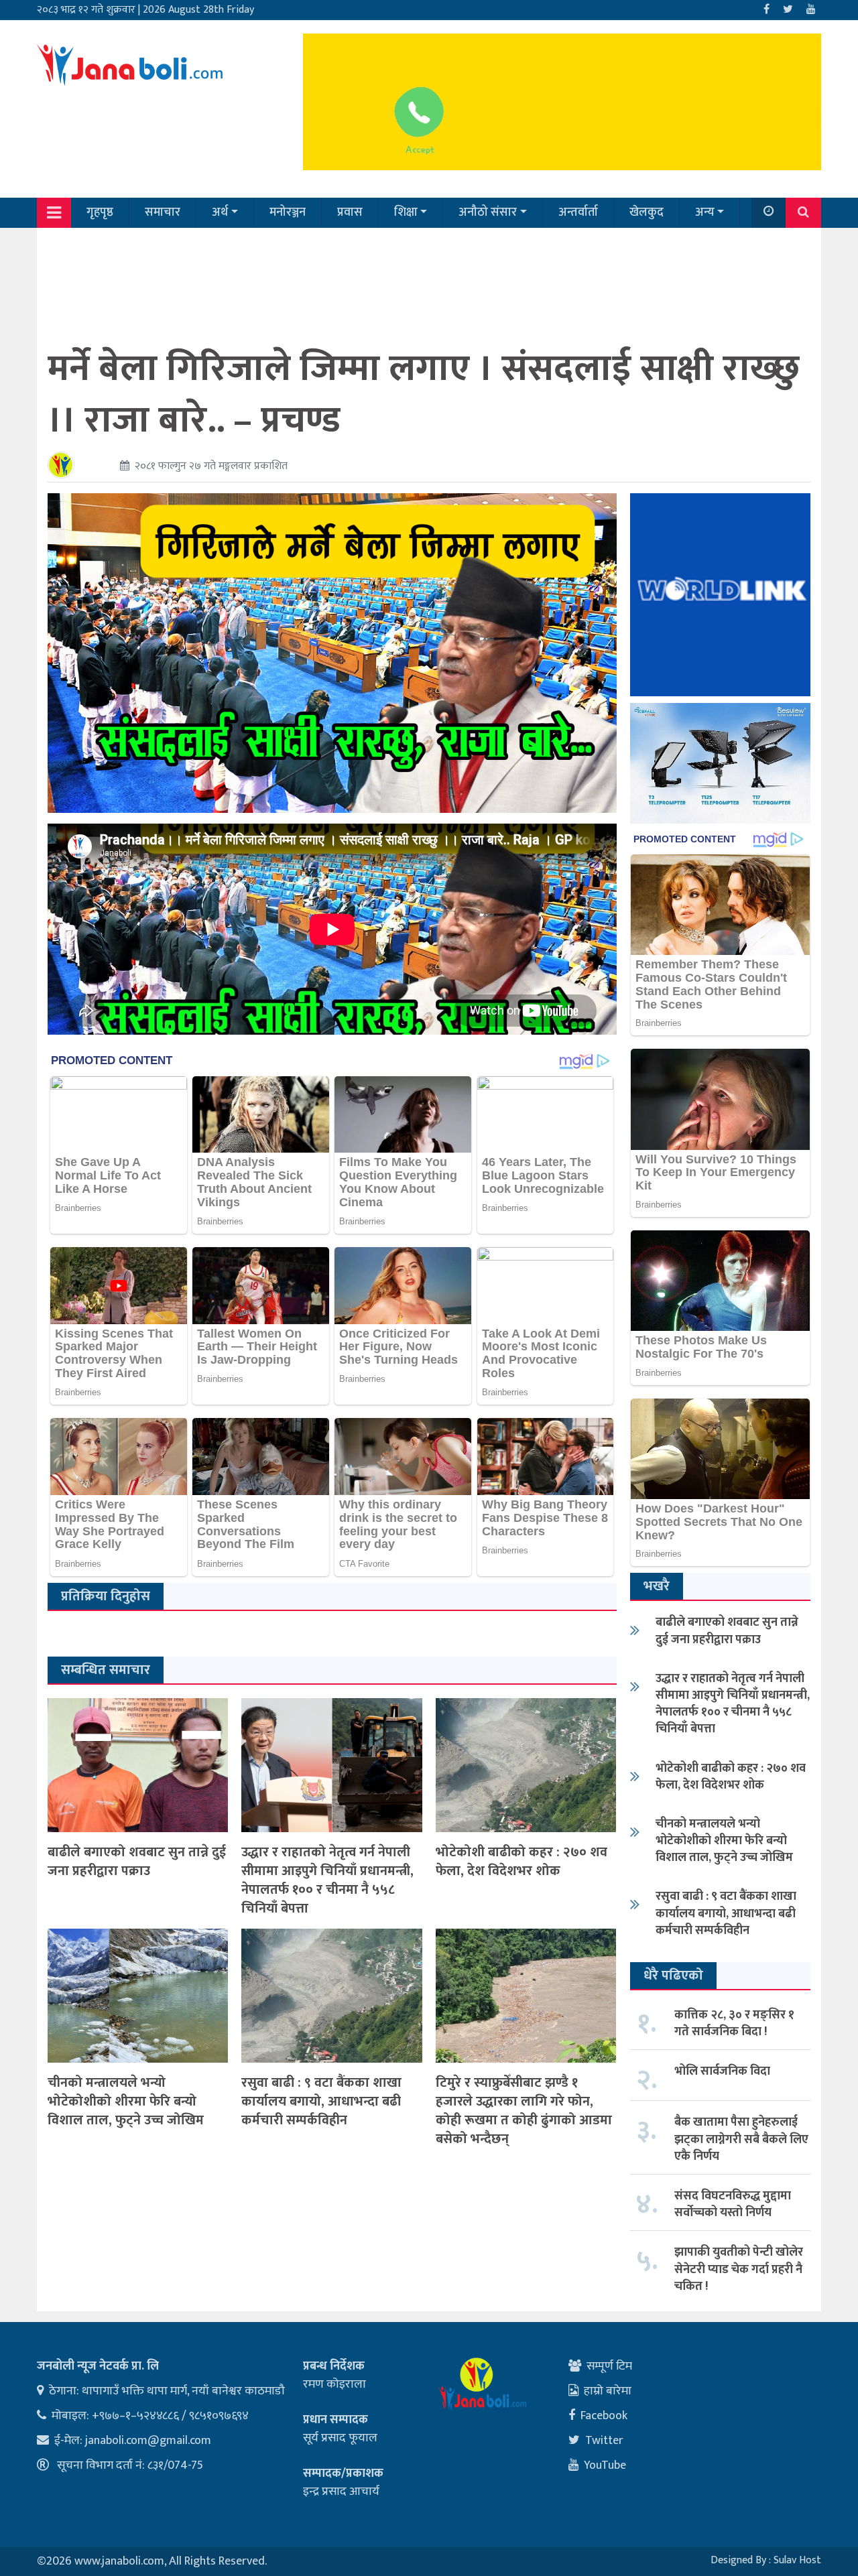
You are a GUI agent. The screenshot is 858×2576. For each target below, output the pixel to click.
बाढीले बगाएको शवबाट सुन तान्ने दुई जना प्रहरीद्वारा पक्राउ (137, 1862)
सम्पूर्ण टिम (609, 2366)
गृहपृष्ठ (100, 212)
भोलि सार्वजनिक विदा (722, 2071)
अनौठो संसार (488, 212)
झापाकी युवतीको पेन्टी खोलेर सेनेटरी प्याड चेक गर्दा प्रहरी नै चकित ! (739, 2269)
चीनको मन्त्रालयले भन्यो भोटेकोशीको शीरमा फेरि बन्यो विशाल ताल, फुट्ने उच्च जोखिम (126, 2102)
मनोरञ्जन (288, 212)
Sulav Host (797, 2560)
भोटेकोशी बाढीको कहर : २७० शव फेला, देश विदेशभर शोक (522, 1862)
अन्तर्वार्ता (578, 212)
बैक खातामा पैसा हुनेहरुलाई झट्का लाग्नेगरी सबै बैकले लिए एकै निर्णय (741, 2139)
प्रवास (350, 212)
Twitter (604, 2441)
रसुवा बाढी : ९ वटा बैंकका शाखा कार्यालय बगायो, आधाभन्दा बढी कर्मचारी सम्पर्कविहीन (321, 2102)
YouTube (605, 2465)
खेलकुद (647, 212)
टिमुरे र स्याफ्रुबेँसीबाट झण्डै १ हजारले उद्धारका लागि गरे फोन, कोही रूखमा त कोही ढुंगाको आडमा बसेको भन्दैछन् (524, 2111)
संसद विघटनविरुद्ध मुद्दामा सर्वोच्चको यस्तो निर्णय (733, 2204)
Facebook (604, 2416)
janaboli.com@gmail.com (148, 2441)
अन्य (705, 212)
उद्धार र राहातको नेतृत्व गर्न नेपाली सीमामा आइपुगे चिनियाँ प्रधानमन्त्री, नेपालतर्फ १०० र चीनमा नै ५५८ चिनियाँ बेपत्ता (327, 1880)
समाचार (163, 212)
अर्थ (220, 212)
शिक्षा (406, 212)
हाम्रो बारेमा (608, 2391)
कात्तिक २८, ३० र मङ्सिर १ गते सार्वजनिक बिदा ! (734, 2023)
